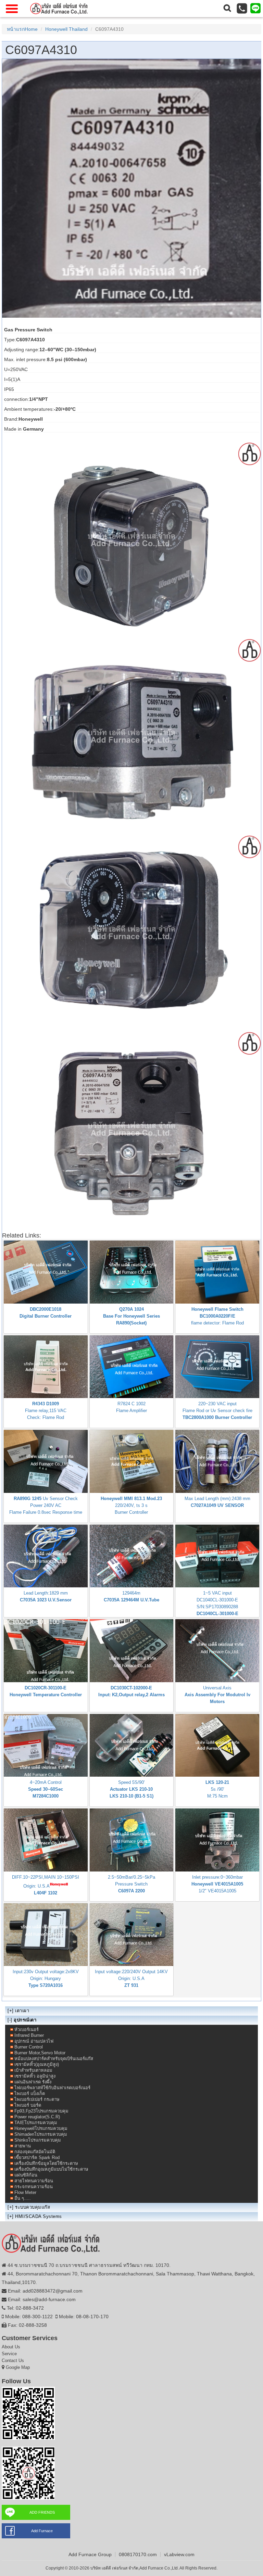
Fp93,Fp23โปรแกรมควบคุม (41, 2111)
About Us (11, 2347)
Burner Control (29, 2047)
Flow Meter (25, 2192)
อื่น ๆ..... (23, 2198)
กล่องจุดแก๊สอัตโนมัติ (35, 2152)
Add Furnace (42, 2531)
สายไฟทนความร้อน (34, 2181)
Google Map (18, 2367)
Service (9, 2354)
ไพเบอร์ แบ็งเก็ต (30, 2093)
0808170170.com (138, 2554)
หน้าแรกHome (22, 29)
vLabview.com (179, 2554)
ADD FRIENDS (42, 2512)
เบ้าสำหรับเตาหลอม (33, 2070)
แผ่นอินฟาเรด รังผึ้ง (33, 2082)
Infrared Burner (29, 2035)
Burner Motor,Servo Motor (40, 2053)
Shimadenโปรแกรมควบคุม (41, 2134)
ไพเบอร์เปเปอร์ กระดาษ (37, 2099)
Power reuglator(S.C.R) (37, 2117)
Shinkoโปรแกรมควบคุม (38, 2140)
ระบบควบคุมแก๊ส (33, 2207)
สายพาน (23, 2146)
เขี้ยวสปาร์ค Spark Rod (37, 2158)
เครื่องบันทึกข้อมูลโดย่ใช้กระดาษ (46, 2163)
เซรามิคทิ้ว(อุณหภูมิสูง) (37, 2064)
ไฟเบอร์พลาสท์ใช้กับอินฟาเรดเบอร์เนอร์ (52, 2088)
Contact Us (13, 2361)
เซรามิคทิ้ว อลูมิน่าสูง (35, 2076)
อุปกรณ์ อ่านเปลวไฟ (34, 2041)
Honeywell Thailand (66, 29)
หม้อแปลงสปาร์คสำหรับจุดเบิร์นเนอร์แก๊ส (54, 2059)
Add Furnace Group (90, 2554)
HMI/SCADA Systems (39, 2216)
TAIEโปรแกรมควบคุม (36, 2123)
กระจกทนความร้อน (34, 2187)
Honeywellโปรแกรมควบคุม (41, 2128)
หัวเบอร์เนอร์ (27, 2029)
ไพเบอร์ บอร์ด (28, 2105)
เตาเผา (22, 2011)
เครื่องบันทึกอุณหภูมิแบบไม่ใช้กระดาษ (51, 2169)
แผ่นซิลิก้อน (26, 2175)
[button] (227, 9)
